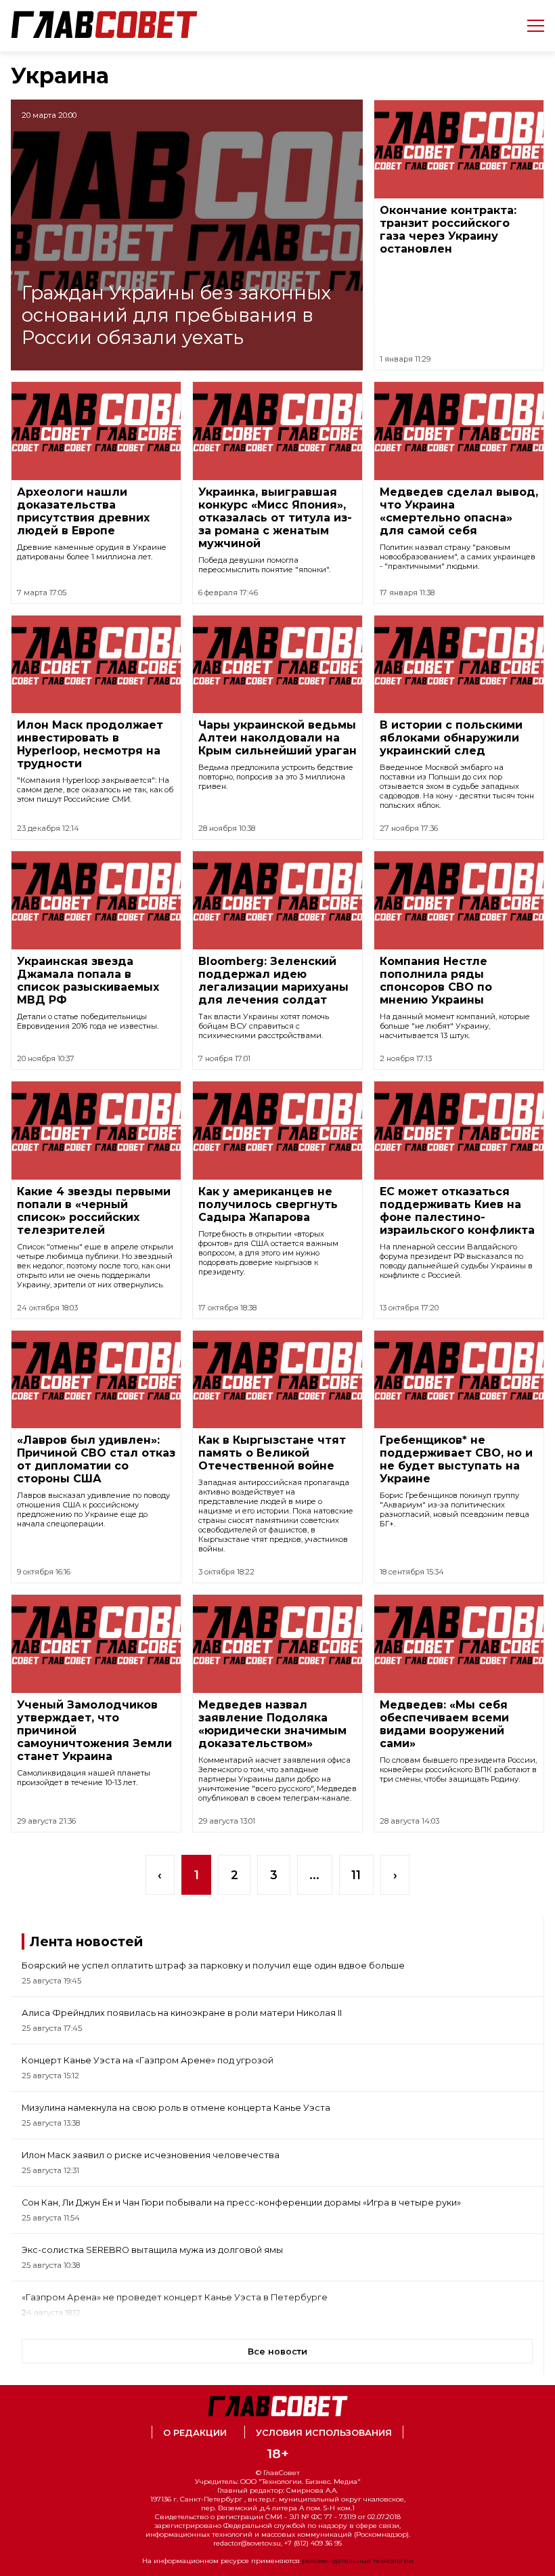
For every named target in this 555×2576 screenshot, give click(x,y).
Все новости (277, 2352)
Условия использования (324, 2433)
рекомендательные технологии (358, 2561)
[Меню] (530, 26)
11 (356, 1875)
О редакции (195, 2433)
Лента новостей (86, 1941)
